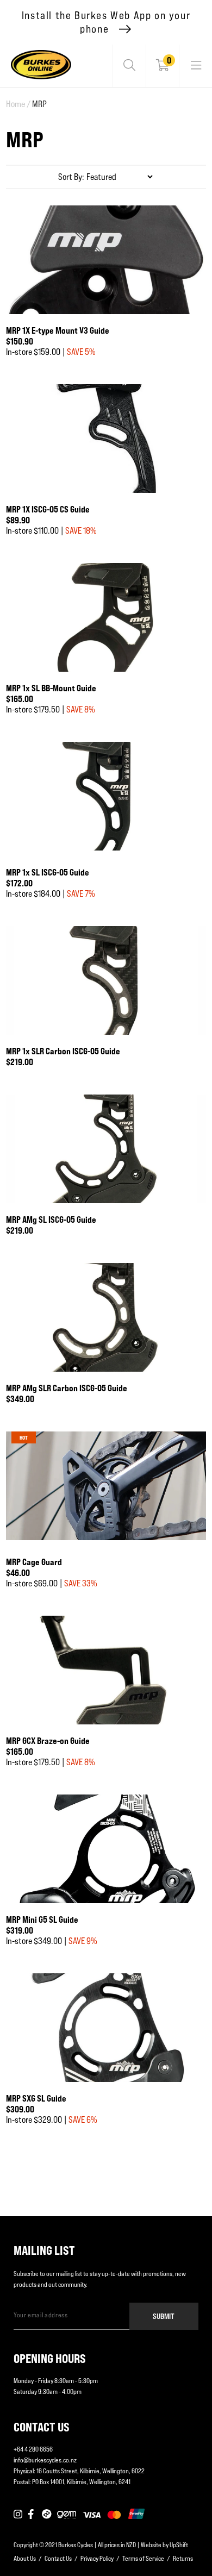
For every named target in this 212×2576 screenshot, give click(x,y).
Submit (164, 2316)
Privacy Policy (97, 2558)
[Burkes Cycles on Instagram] (18, 2515)
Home (18, 104)
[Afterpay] (47, 2515)
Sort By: (71, 177)
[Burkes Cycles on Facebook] (32, 2515)
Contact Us (58, 2558)
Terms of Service (143, 2558)
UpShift (179, 2545)
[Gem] (67, 2515)
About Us (25, 2558)
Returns (183, 2558)
